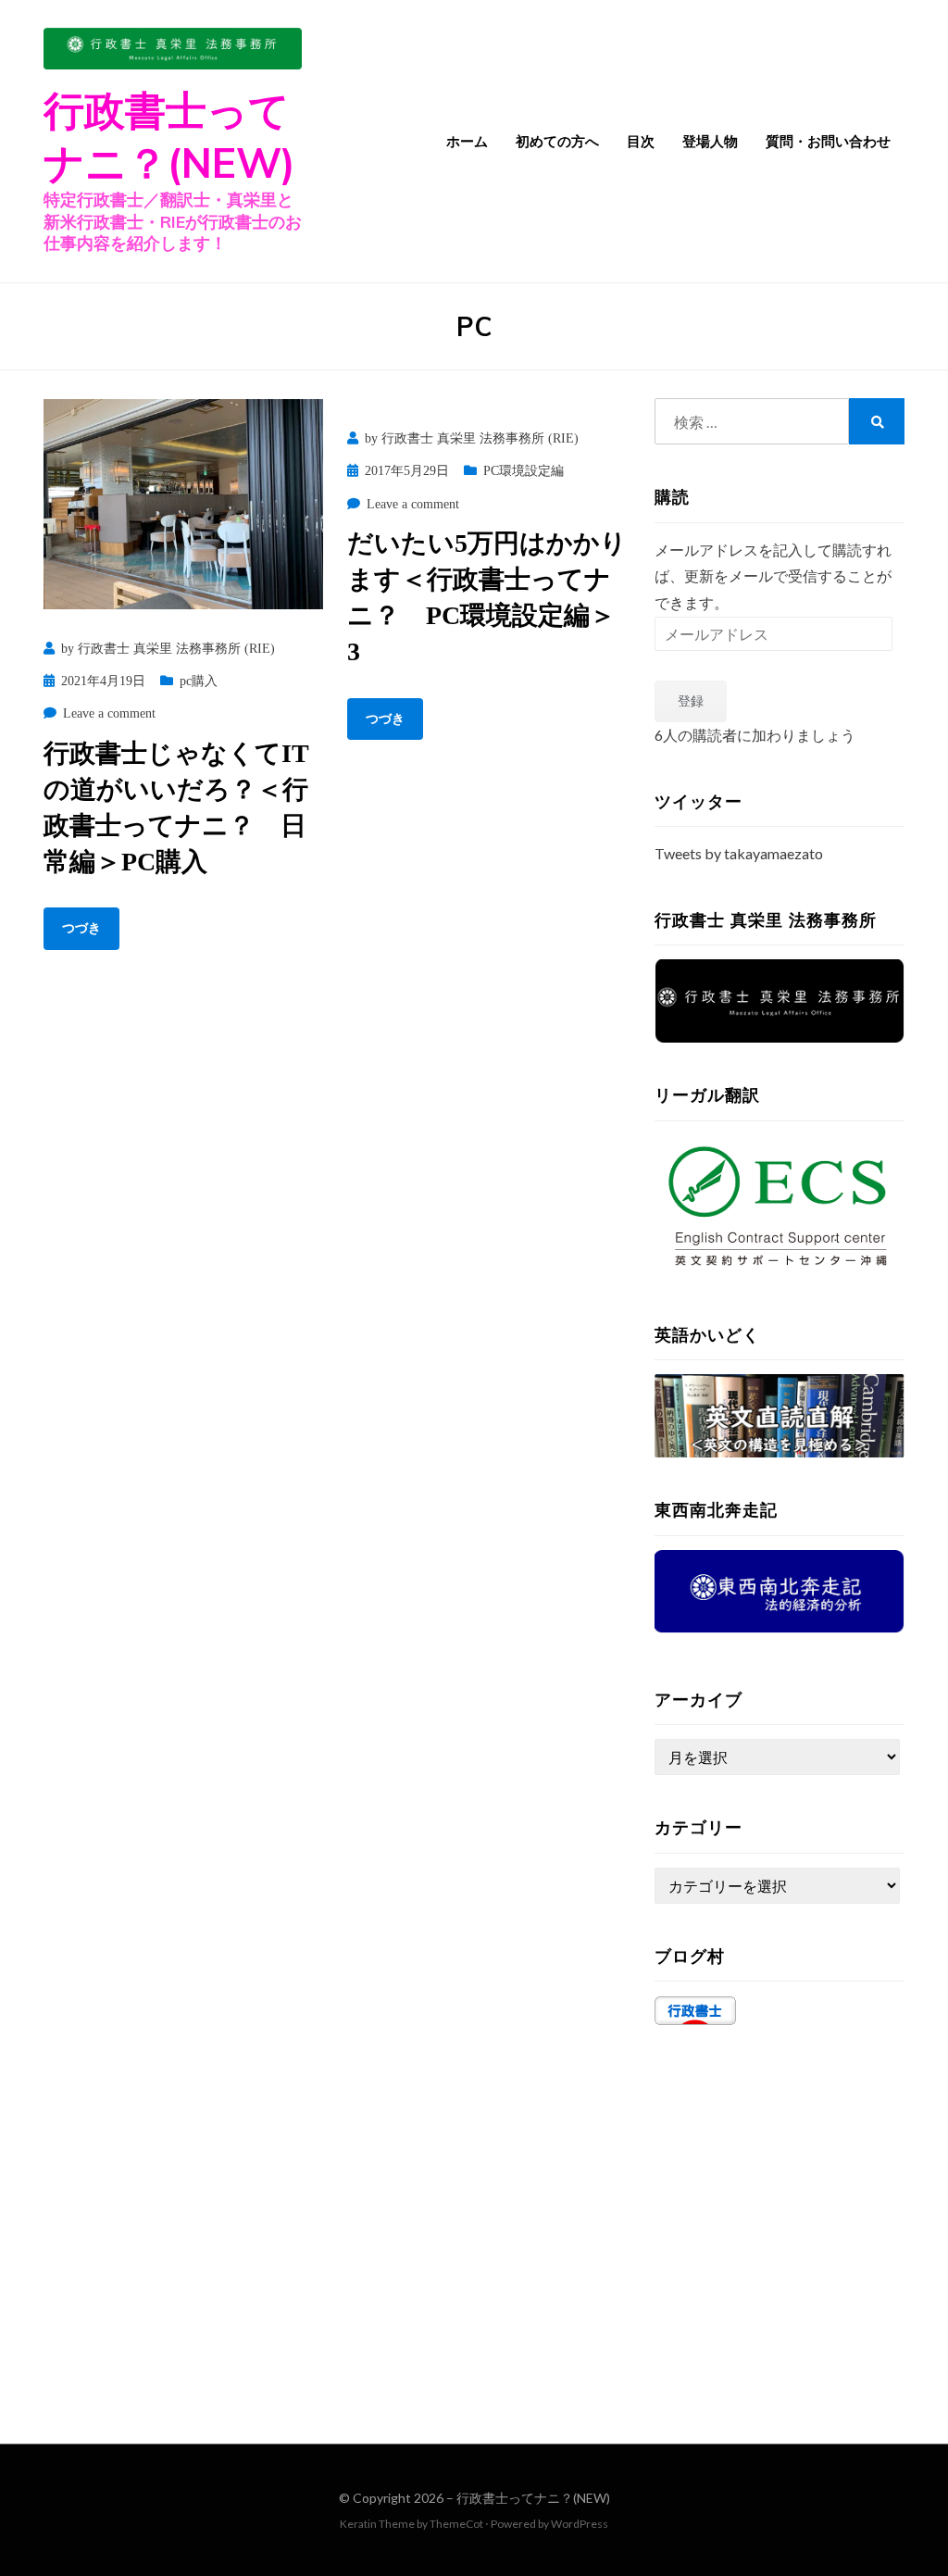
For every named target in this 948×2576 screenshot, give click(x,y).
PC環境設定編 (524, 471)
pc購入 (199, 681)
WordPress (580, 2524)
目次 (641, 141)
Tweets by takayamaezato (739, 853)
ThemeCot (456, 2524)
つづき (81, 928)
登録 (691, 700)
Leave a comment (109, 713)
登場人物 (710, 141)
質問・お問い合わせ (828, 141)
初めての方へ (557, 141)
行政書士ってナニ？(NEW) (533, 2498)
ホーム (467, 141)
